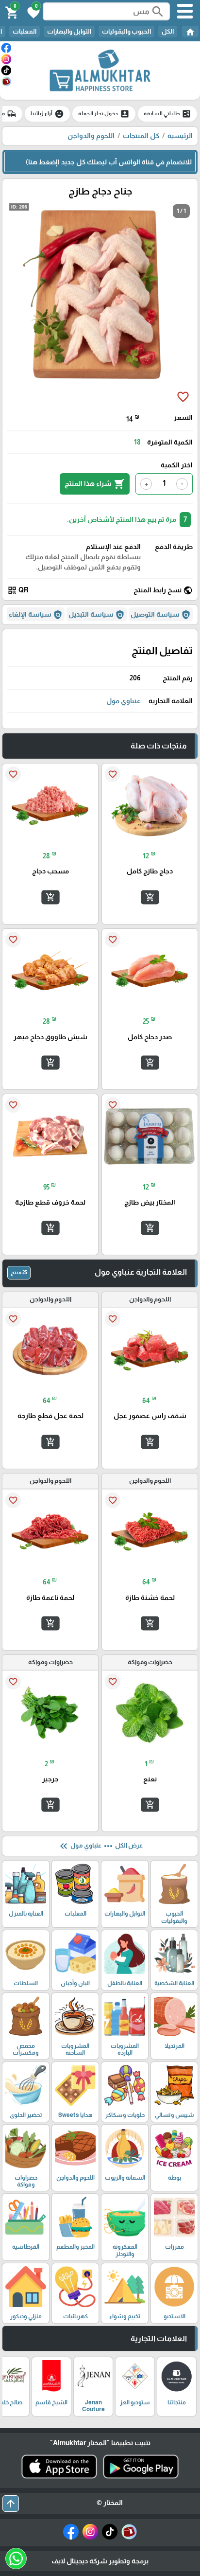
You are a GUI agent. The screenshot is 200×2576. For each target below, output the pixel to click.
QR (18, 590)
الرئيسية (180, 136)
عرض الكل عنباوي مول (100, 1846)
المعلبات (25, 31)
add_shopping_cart (150, 897)
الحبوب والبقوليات (126, 31)
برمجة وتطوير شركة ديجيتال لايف (100, 2561)
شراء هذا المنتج (95, 484)
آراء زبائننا (47, 114)
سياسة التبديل (97, 615)
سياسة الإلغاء (36, 615)
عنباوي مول (124, 701)
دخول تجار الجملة (104, 114)
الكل (168, 31)
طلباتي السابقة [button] (167, 114)
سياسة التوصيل (161, 615)
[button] (32, 12)
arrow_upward (11, 2504)
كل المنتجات (141, 136)
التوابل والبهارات (69, 31)
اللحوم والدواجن (91, 136)
